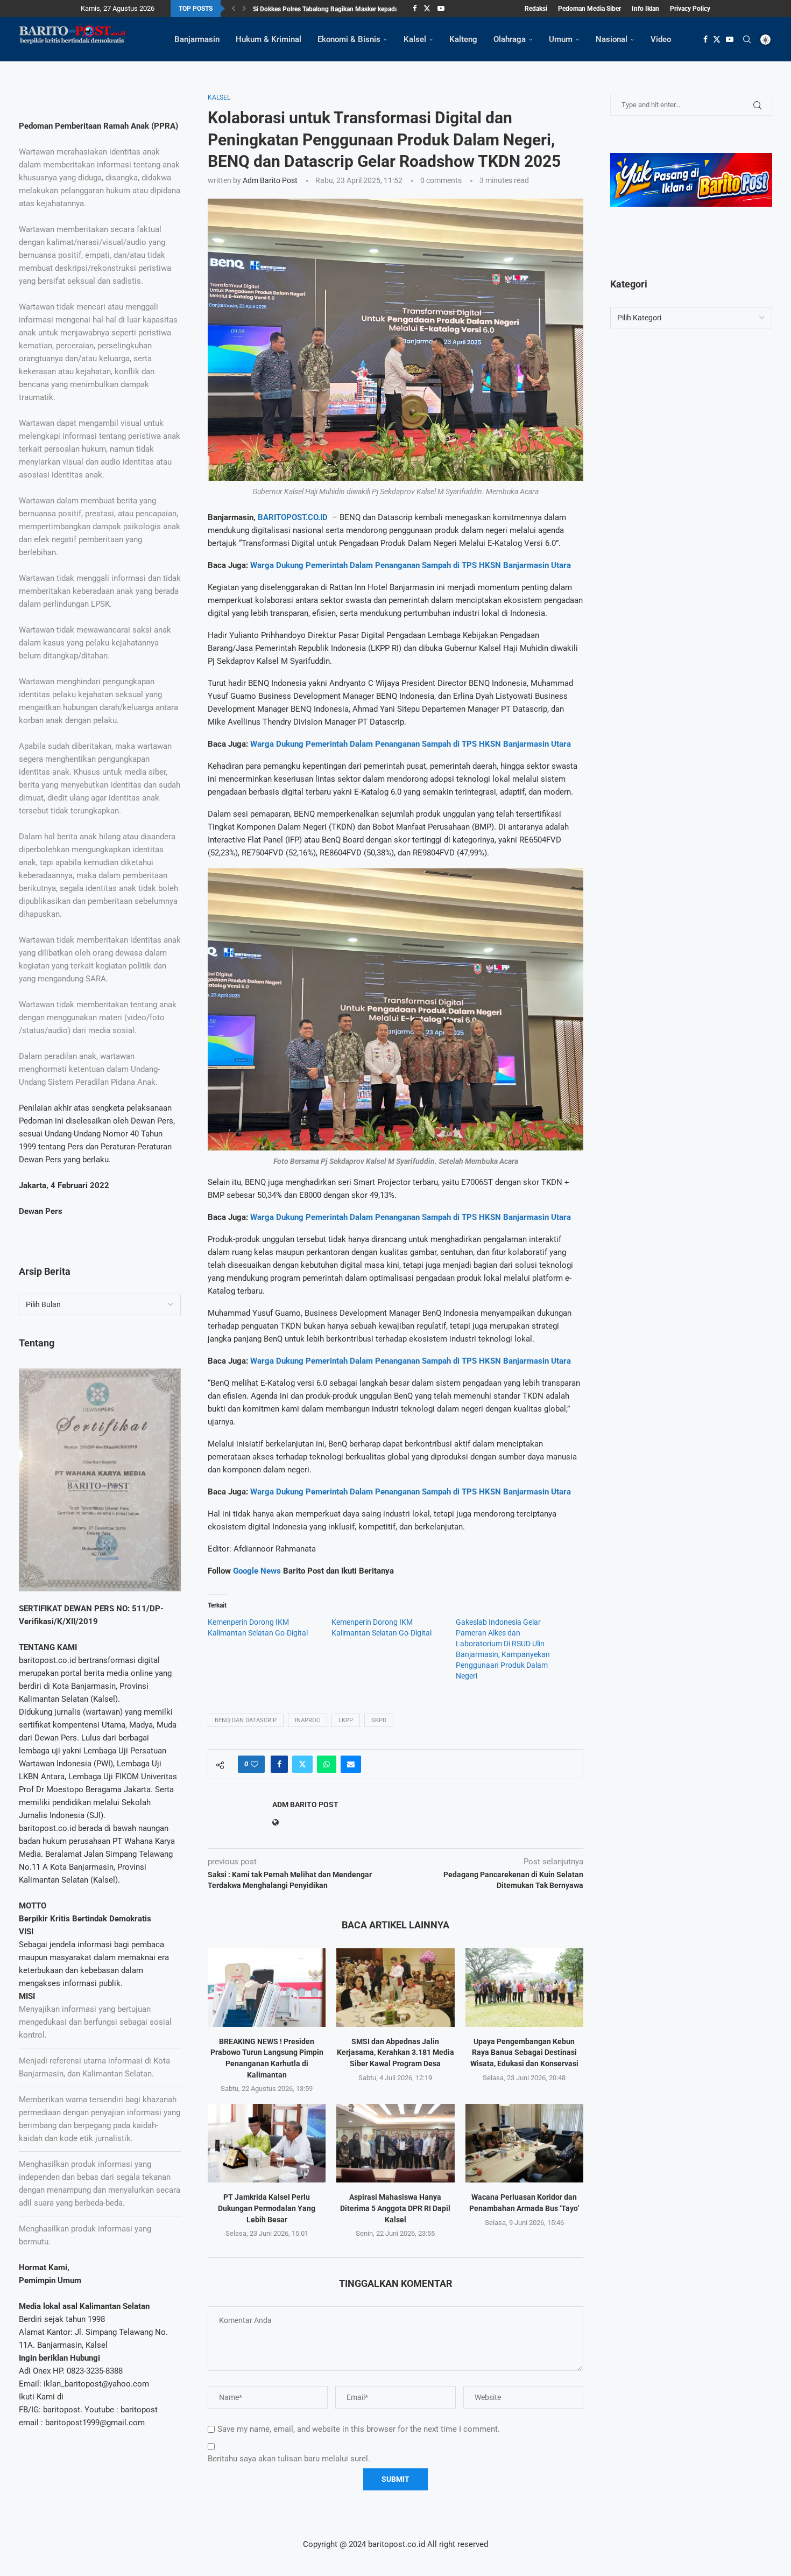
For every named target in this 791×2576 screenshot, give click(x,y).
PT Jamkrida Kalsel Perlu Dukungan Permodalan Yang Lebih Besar (267, 2208)
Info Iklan (645, 9)
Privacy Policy (690, 9)
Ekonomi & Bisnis (349, 39)
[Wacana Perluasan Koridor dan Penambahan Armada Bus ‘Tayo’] (524, 2143)
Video (661, 39)
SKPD (379, 1720)
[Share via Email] (351, 1764)
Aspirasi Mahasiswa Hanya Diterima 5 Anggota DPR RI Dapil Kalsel (395, 2208)
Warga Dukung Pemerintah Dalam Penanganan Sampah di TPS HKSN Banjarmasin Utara (411, 565)
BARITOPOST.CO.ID (293, 517)
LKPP (346, 1720)
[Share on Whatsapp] (327, 1764)
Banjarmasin (197, 39)
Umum (561, 39)
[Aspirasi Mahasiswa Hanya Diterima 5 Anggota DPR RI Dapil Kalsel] (395, 2143)
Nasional (612, 39)
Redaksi (536, 9)
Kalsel (415, 39)
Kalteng (463, 39)
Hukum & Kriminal (269, 39)
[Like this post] (255, 1764)
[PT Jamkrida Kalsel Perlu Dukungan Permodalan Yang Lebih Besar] (267, 2143)
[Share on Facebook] (279, 1764)
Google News (258, 1571)
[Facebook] (415, 9)
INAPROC (308, 1720)
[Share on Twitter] (302, 1764)
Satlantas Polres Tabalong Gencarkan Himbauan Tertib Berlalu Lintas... (353, 9)
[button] (234, 9)
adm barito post (270, 180)
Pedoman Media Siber (589, 9)
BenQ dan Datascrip (246, 1720)
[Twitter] (427, 9)
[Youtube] (441, 9)
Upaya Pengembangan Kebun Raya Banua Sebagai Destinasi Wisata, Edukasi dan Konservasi (524, 2052)
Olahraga (510, 39)
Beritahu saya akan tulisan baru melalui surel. (289, 2459)
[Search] (747, 39)
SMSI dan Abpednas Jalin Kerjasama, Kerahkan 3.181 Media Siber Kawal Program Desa (395, 2052)
